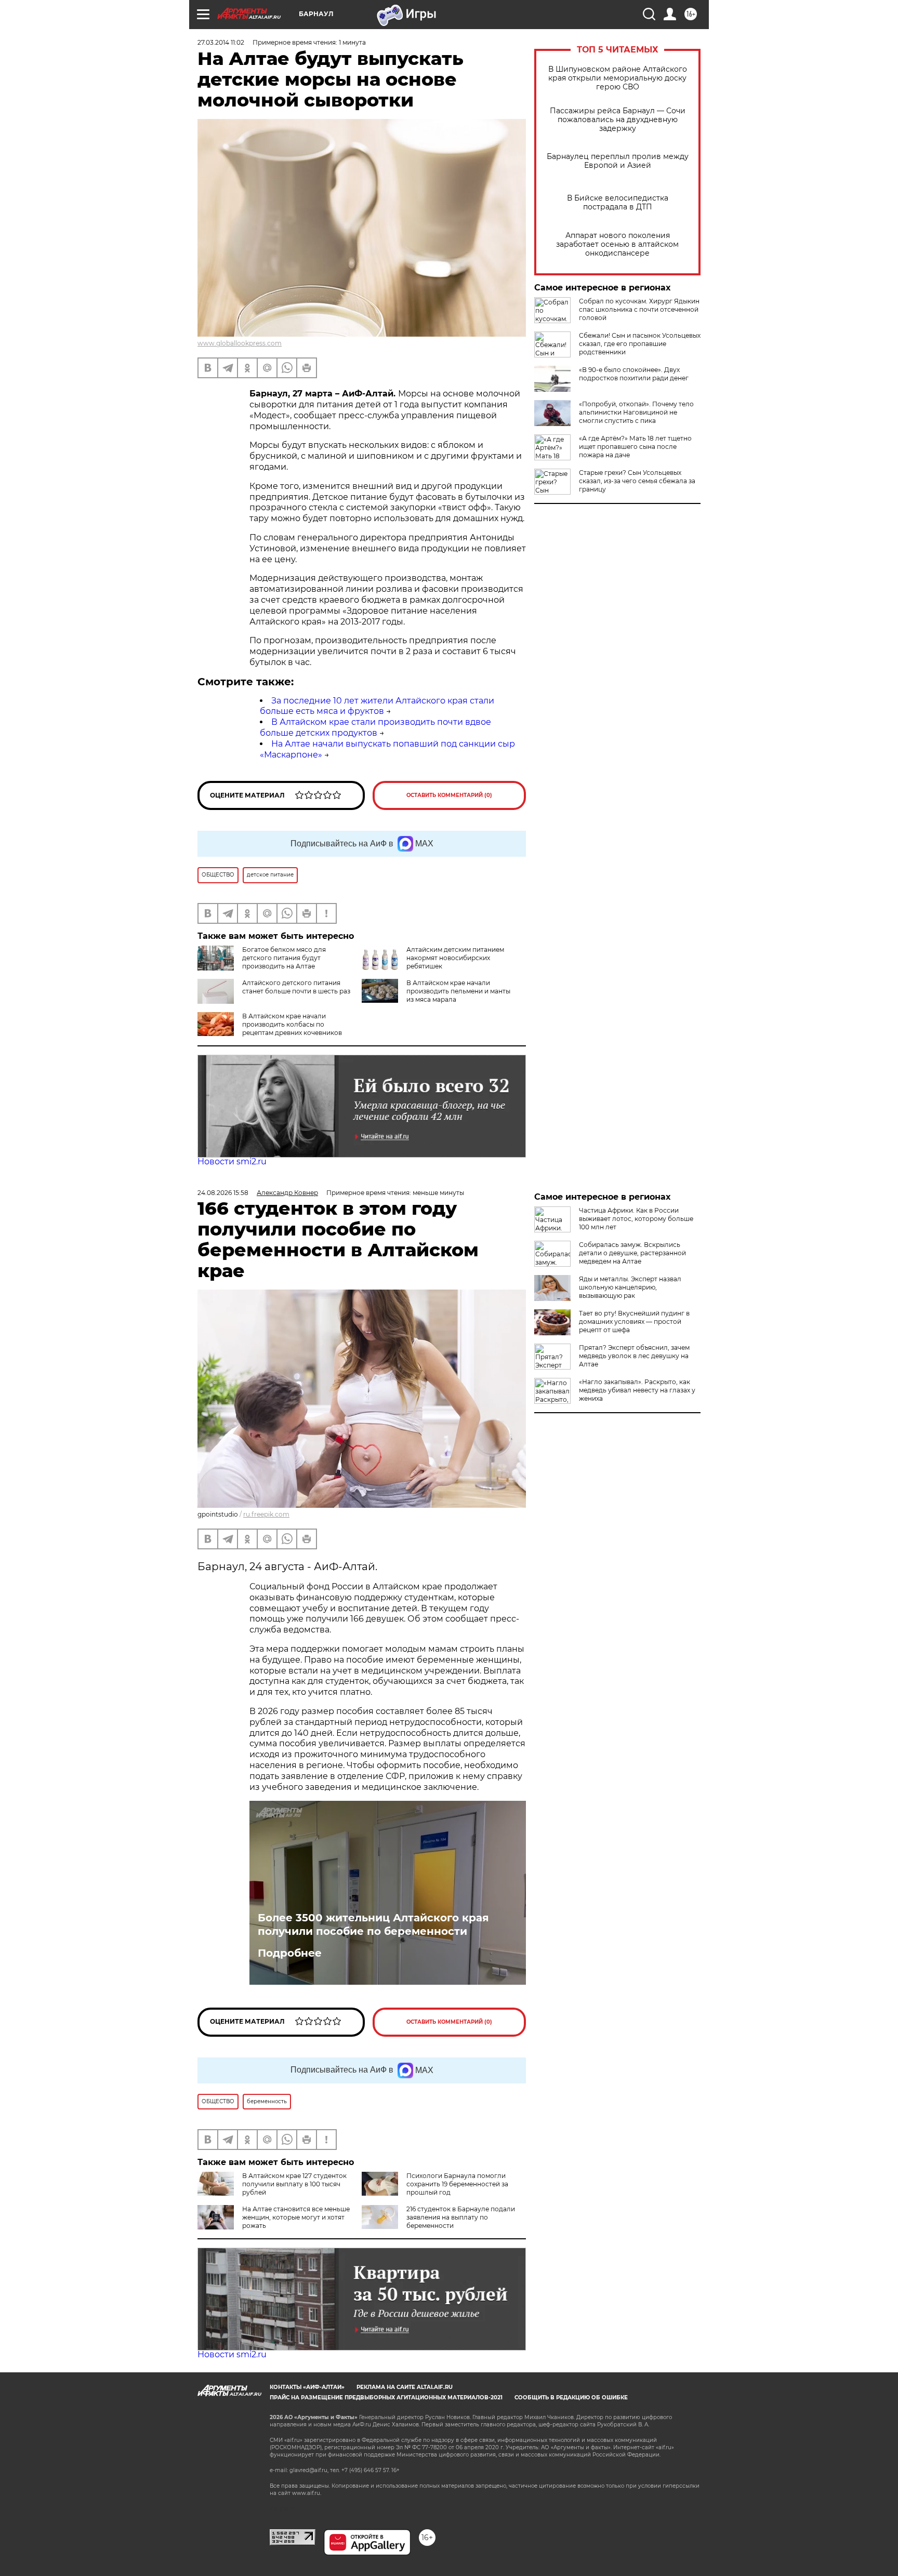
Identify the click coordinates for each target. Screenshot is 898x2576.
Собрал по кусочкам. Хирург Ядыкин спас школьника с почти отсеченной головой (639, 309)
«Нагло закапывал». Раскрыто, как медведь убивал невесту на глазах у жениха (637, 1390)
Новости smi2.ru (232, 1161)
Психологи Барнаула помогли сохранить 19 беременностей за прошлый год (457, 2184)
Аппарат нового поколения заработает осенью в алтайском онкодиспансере (617, 244)
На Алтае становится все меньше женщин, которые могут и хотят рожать (296, 2217)
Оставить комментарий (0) (449, 795)
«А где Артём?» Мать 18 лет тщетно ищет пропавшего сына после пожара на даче (635, 447)
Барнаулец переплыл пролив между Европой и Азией (618, 161)
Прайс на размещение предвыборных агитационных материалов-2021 (386, 2398)
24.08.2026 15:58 (223, 1193)
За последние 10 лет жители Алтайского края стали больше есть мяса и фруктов (377, 706)
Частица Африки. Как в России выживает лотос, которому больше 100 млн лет (636, 1219)
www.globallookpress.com (240, 343)
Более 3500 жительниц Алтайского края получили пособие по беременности (373, 1924)
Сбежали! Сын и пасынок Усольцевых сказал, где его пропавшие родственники (640, 344)
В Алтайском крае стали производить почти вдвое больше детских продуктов (375, 727)
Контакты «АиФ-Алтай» (307, 2387)
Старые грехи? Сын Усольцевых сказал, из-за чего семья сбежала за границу (637, 481)
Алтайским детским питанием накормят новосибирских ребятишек (455, 958)
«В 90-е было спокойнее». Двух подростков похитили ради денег (634, 374)
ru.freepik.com (266, 1514)
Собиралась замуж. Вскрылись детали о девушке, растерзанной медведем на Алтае (632, 1253)
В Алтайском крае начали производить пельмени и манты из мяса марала (458, 991)
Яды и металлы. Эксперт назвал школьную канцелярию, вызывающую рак (630, 1287)
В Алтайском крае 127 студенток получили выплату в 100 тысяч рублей (294, 2184)
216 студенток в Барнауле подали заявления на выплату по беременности (461, 2217)
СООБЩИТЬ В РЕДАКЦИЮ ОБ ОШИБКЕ (571, 2398)
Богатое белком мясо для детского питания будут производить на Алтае (284, 958)
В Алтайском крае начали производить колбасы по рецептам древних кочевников (292, 1024)
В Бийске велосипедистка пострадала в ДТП (618, 203)
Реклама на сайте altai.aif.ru (405, 2387)
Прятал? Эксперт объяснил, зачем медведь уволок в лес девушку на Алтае (634, 1356)
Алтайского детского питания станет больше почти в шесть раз (296, 987)
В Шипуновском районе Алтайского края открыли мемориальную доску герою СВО (618, 78)
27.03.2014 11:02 (221, 42)
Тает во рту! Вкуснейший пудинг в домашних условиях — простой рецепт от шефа (634, 1322)
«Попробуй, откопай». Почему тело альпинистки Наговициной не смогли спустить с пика (636, 412)
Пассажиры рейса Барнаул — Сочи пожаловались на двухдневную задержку (618, 120)
